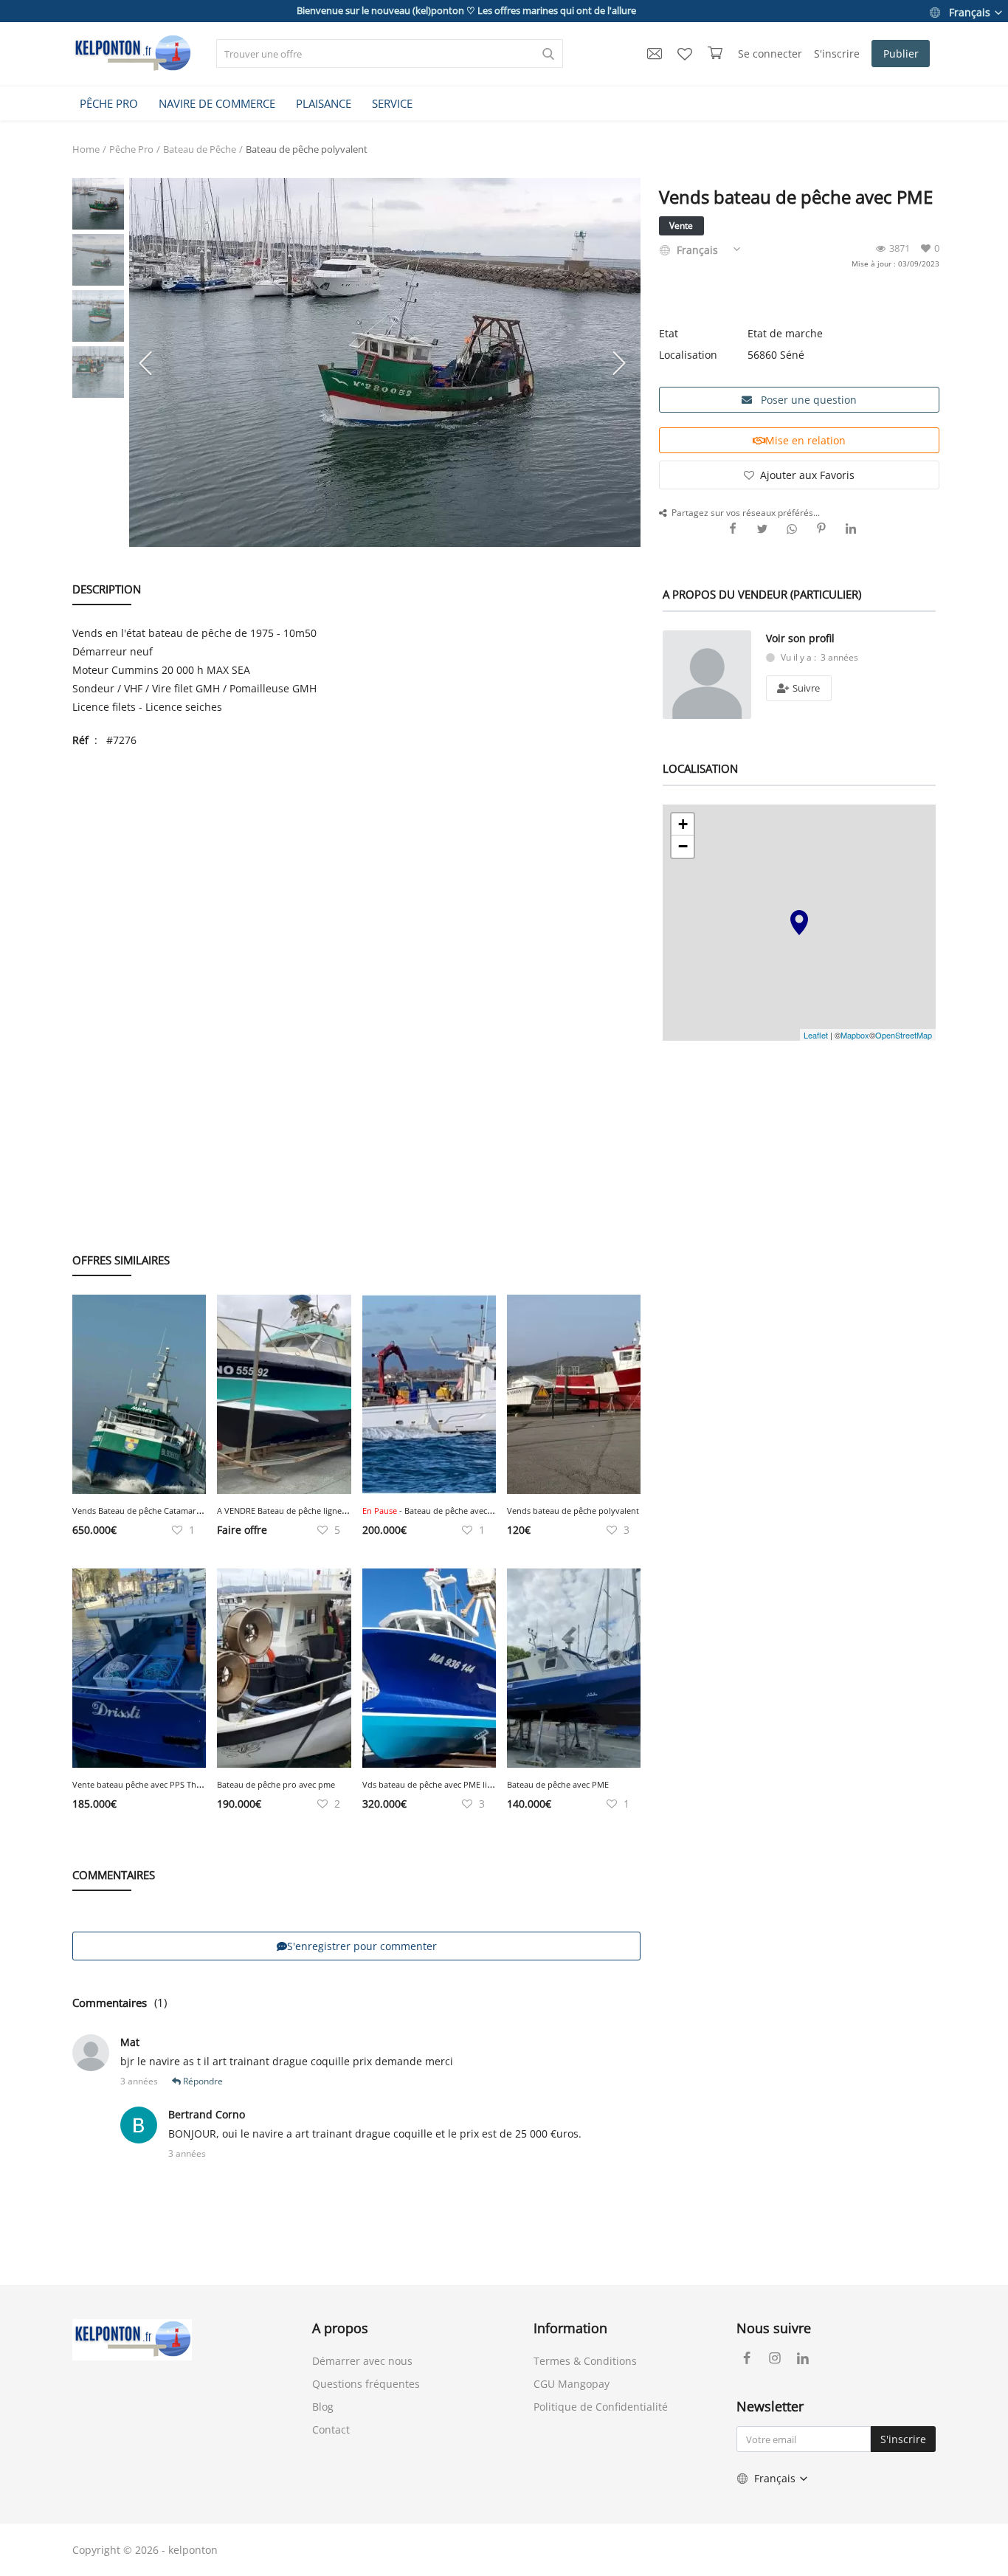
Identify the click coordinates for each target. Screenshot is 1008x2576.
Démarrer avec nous (362, 2361)
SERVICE (392, 103)
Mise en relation (805, 440)
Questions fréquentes (366, 2384)
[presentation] (148, 362)
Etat (669, 333)
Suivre (805, 688)
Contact (331, 2429)
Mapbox (855, 1035)
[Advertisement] (356, 867)
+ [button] (683, 824)
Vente (681, 225)
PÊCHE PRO (109, 103)
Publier (901, 54)
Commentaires (110, 2002)
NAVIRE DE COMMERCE (217, 103)
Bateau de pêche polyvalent (307, 149)
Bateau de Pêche (200, 149)
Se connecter (770, 54)
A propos (340, 2328)
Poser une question (807, 400)
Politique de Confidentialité (601, 2407)
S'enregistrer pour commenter (362, 1946)
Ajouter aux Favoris (807, 475)
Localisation (688, 355)
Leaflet (816, 1035)
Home (86, 149)
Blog (323, 2407)
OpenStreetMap (904, 1035)
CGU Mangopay (572, 2384)
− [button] (683, 846)
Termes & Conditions (585, 2361)
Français (970, 12)
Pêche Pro (131, 149)
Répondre (202, 2081)
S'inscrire (837, 54)
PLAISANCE (324, 103)
